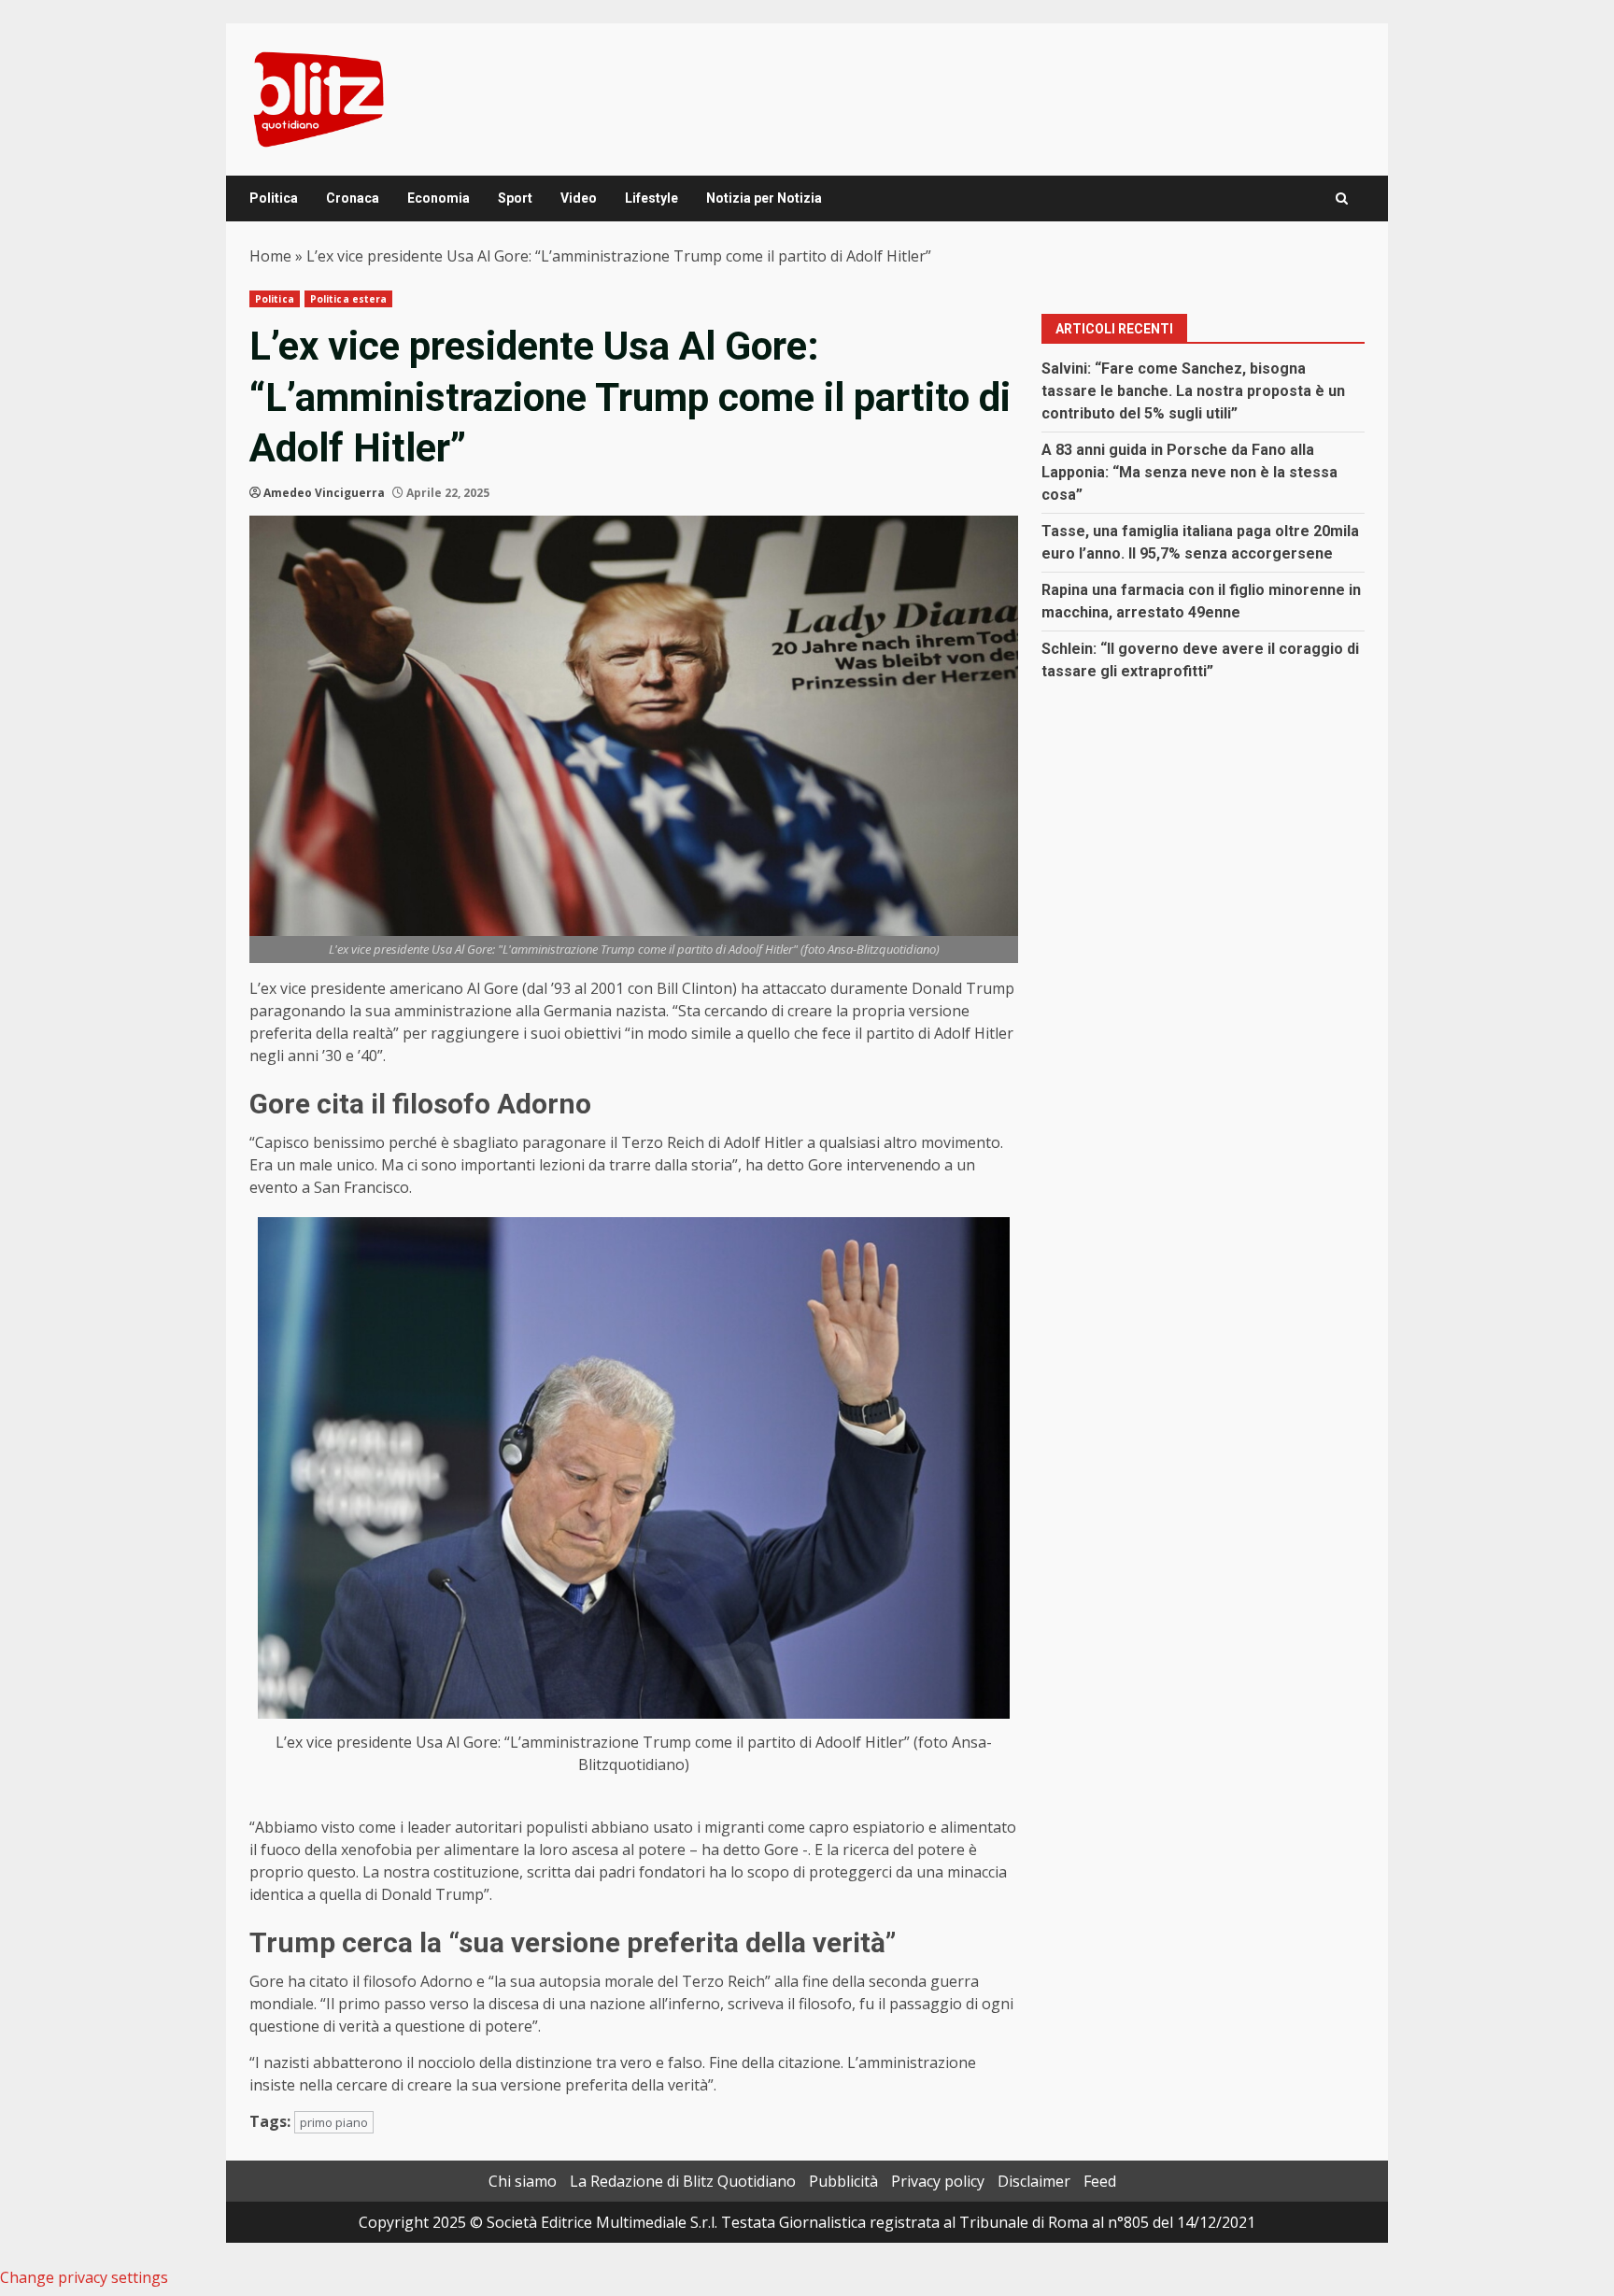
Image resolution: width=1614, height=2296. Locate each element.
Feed (1100, 2181)
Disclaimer (1034, 2181)
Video (579, 198)
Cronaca (353, 198)
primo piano (334, 2122)
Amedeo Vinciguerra (324, 493)
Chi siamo (523, 2181)
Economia (439, 198)
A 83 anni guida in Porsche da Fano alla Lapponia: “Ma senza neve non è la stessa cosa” (1189, 472)
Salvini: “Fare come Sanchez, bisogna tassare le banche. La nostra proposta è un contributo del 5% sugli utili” (1193, 391)
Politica (274, 198)
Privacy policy (938, 2181)
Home (270, 256)
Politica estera (349, 299)
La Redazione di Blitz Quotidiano (683, 2181)
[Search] (1342, 198)
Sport (515, 198)
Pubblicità (843, 2181)
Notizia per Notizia (764, 198)
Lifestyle (651, 198)
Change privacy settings (84, 2277)
